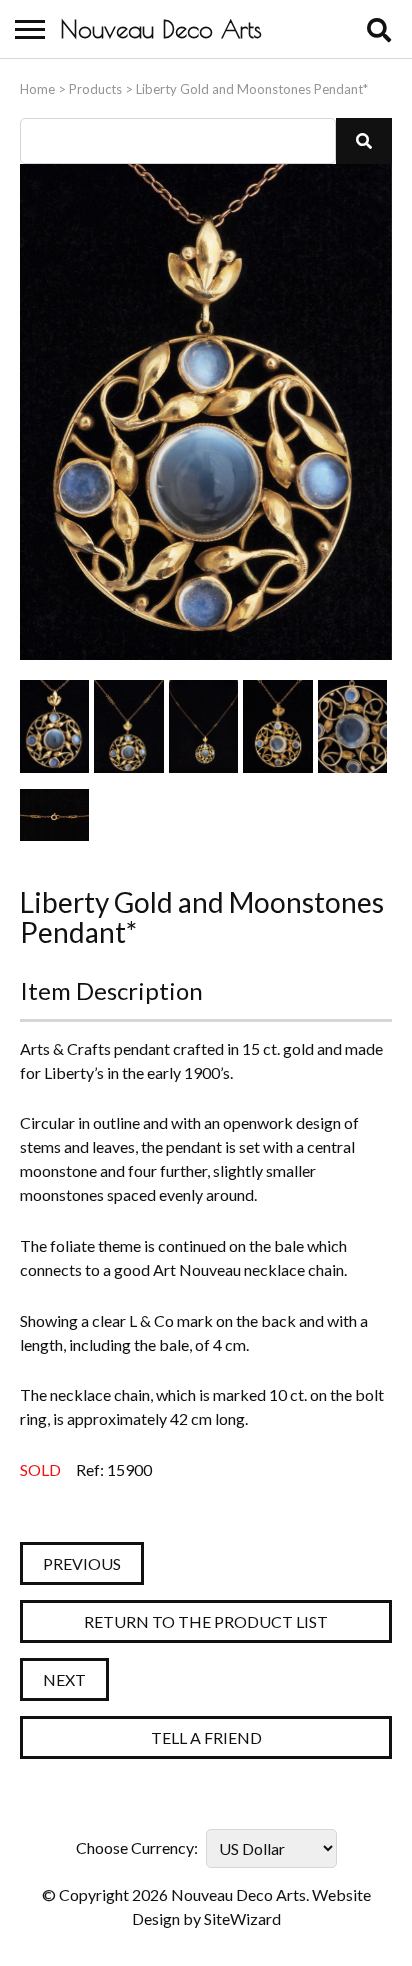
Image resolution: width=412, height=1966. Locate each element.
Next (64, 1679)
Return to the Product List (206, 1621)
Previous (82, 1563)
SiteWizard (242, 1918)
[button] (364, 141)
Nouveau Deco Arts (161, 29)
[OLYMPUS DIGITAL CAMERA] (54, 726)
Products (95, 89)
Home (37, 89)
